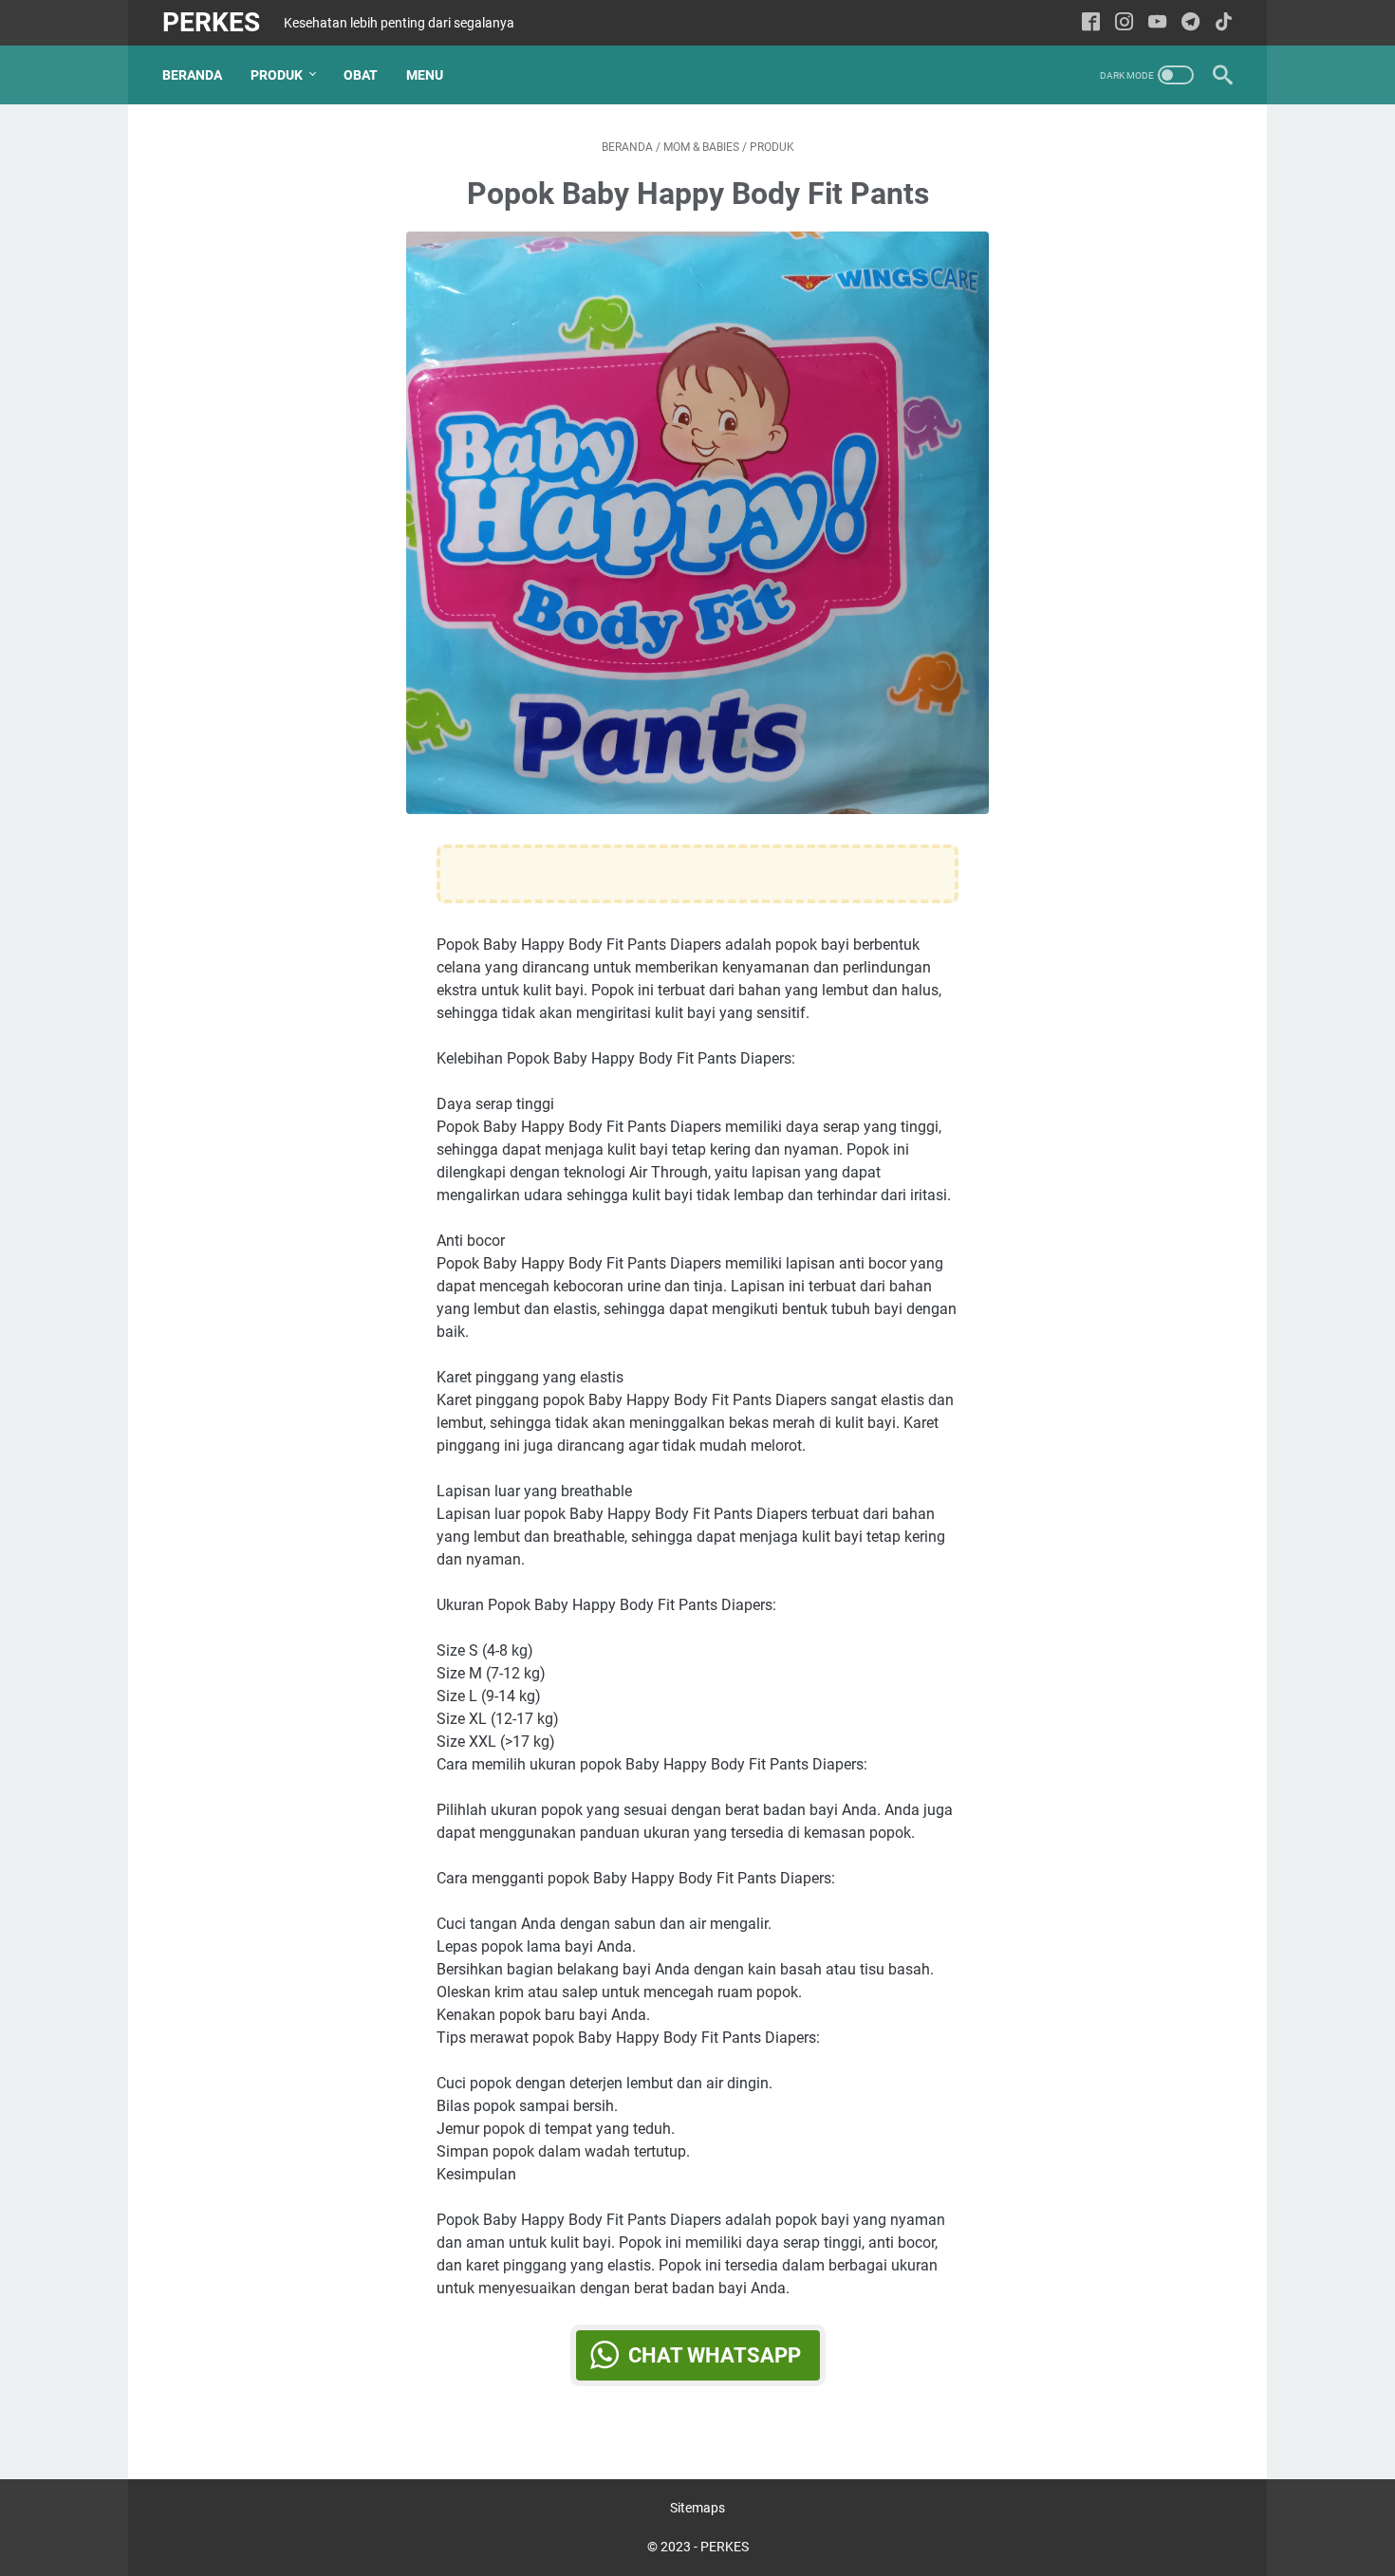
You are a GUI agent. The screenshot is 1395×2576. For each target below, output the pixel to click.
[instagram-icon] (1124, 23)
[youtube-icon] (1157, 23)
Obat (361, 75)
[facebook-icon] (1091, 23)
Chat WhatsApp (715, 2355)
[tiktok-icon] (1224, 23)
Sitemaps (697, 2508)
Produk (277, 75)
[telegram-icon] (1190, 23)
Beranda (192, 75)
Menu (425, 75)
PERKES (211, 22)
